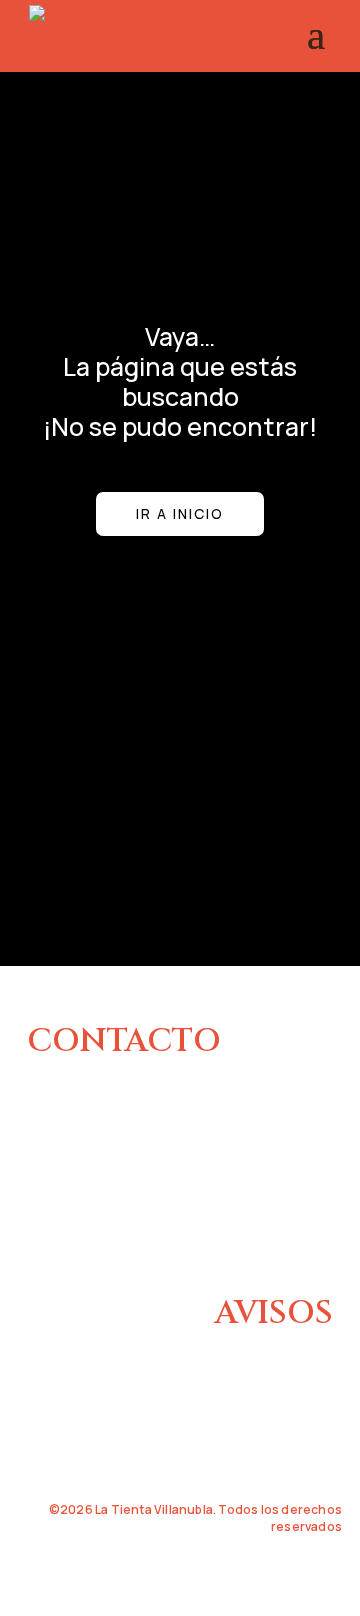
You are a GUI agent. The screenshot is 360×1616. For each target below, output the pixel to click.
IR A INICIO (180, 513)
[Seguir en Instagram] (41, 1235)
